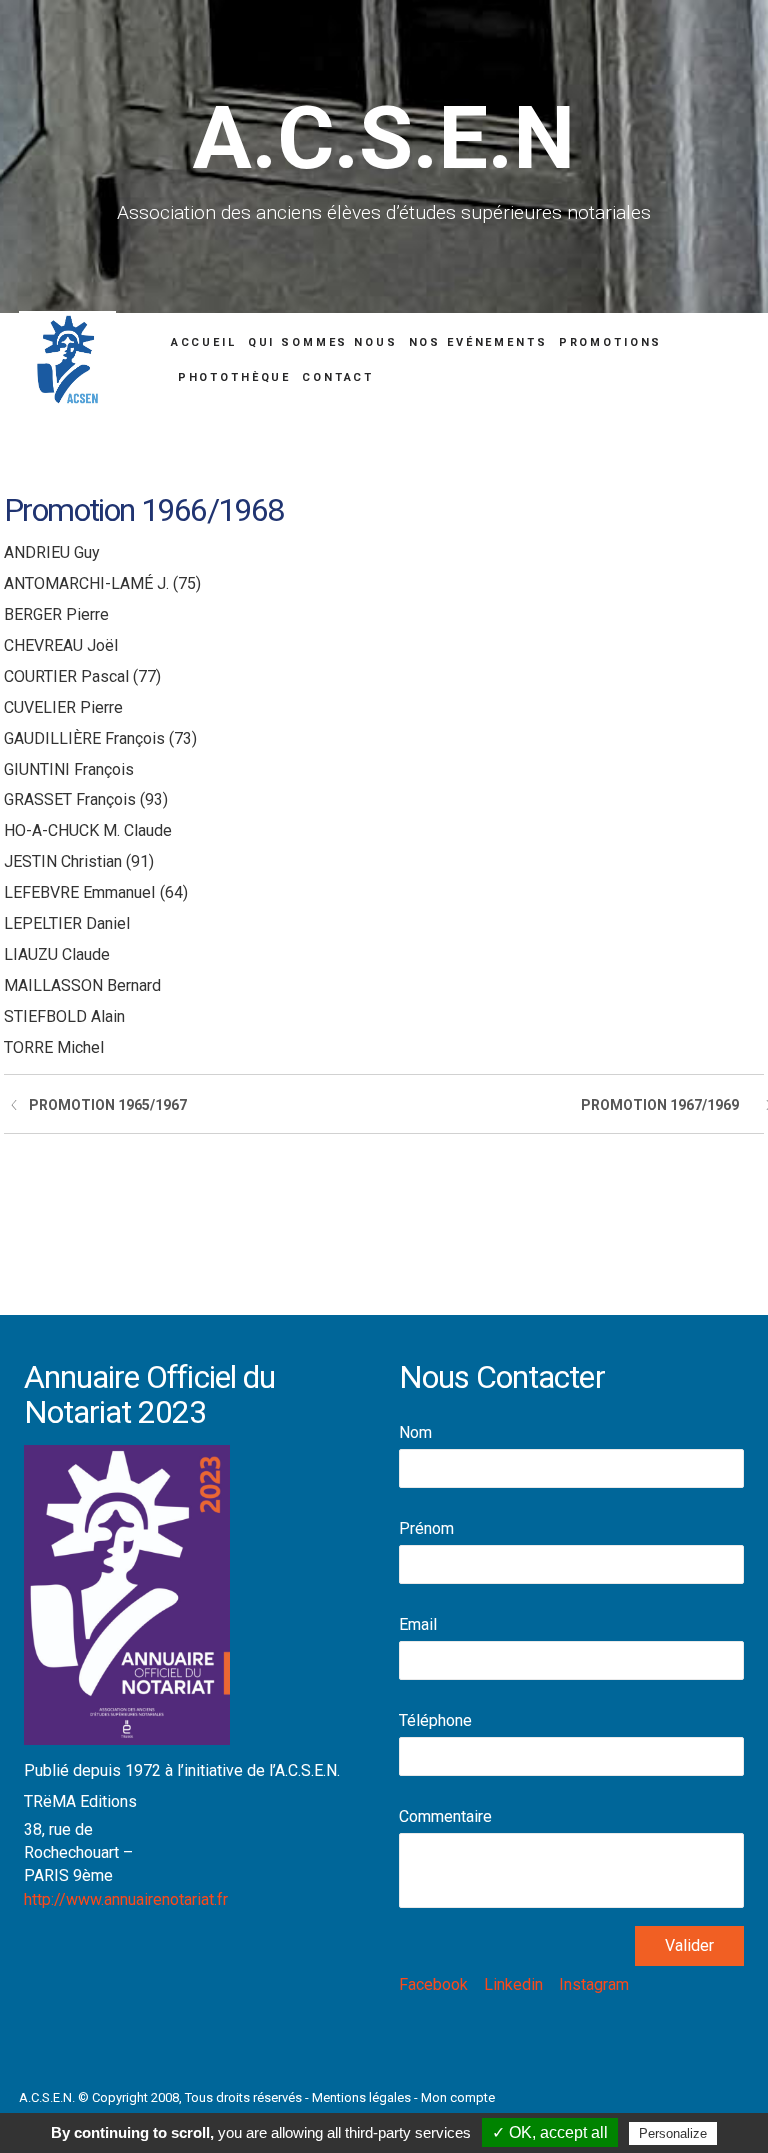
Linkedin (513, 1984)
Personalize (673, 2133)
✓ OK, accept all (550, 2132)
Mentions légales (361, 2097)
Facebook (433, 1984)
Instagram (594, 1984)
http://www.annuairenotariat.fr (126, 1899)
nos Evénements (478, 342)
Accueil (204, 342)
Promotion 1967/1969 (660, 1105)
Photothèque (234, 377)
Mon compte (458, 2097)
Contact (338, 377)
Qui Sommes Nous (323, 342)
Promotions (611, 342)
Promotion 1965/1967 (108, 1105)
